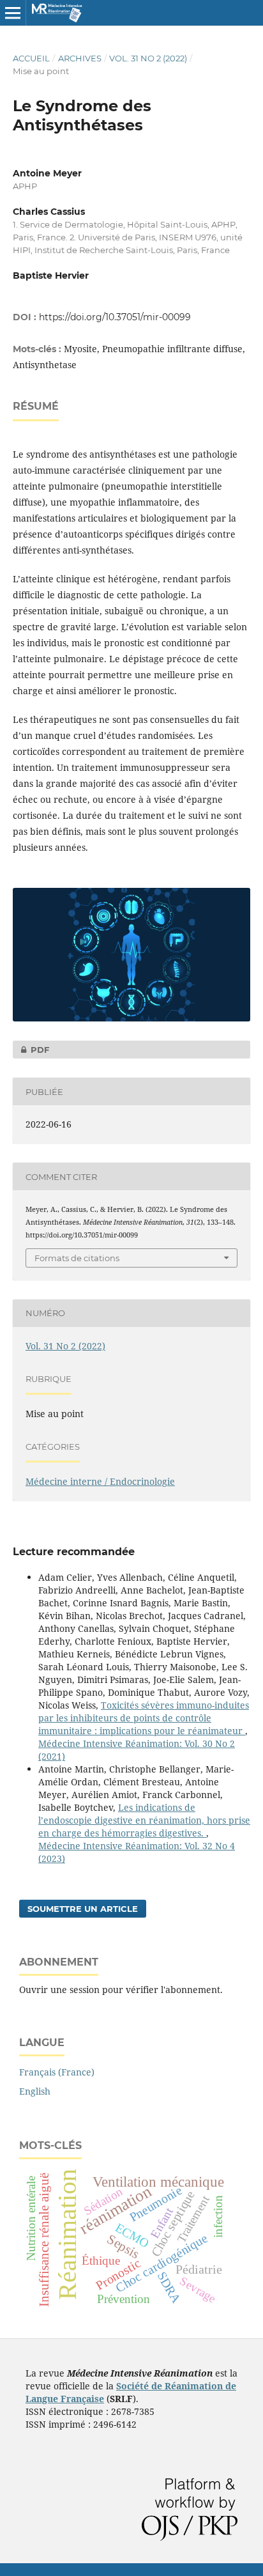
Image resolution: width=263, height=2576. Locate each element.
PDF (31, 1050)
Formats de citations (77, 1258)
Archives (80, 58)
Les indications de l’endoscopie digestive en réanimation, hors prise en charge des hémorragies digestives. (144, 1820)
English (35, 2091)
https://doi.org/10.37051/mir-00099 (115, 317)
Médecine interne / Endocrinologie (100, 1481)
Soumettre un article (83, 1909)
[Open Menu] (13, 13)
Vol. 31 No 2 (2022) (148, 58)
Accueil (31, 58)
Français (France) (57, 2072)
